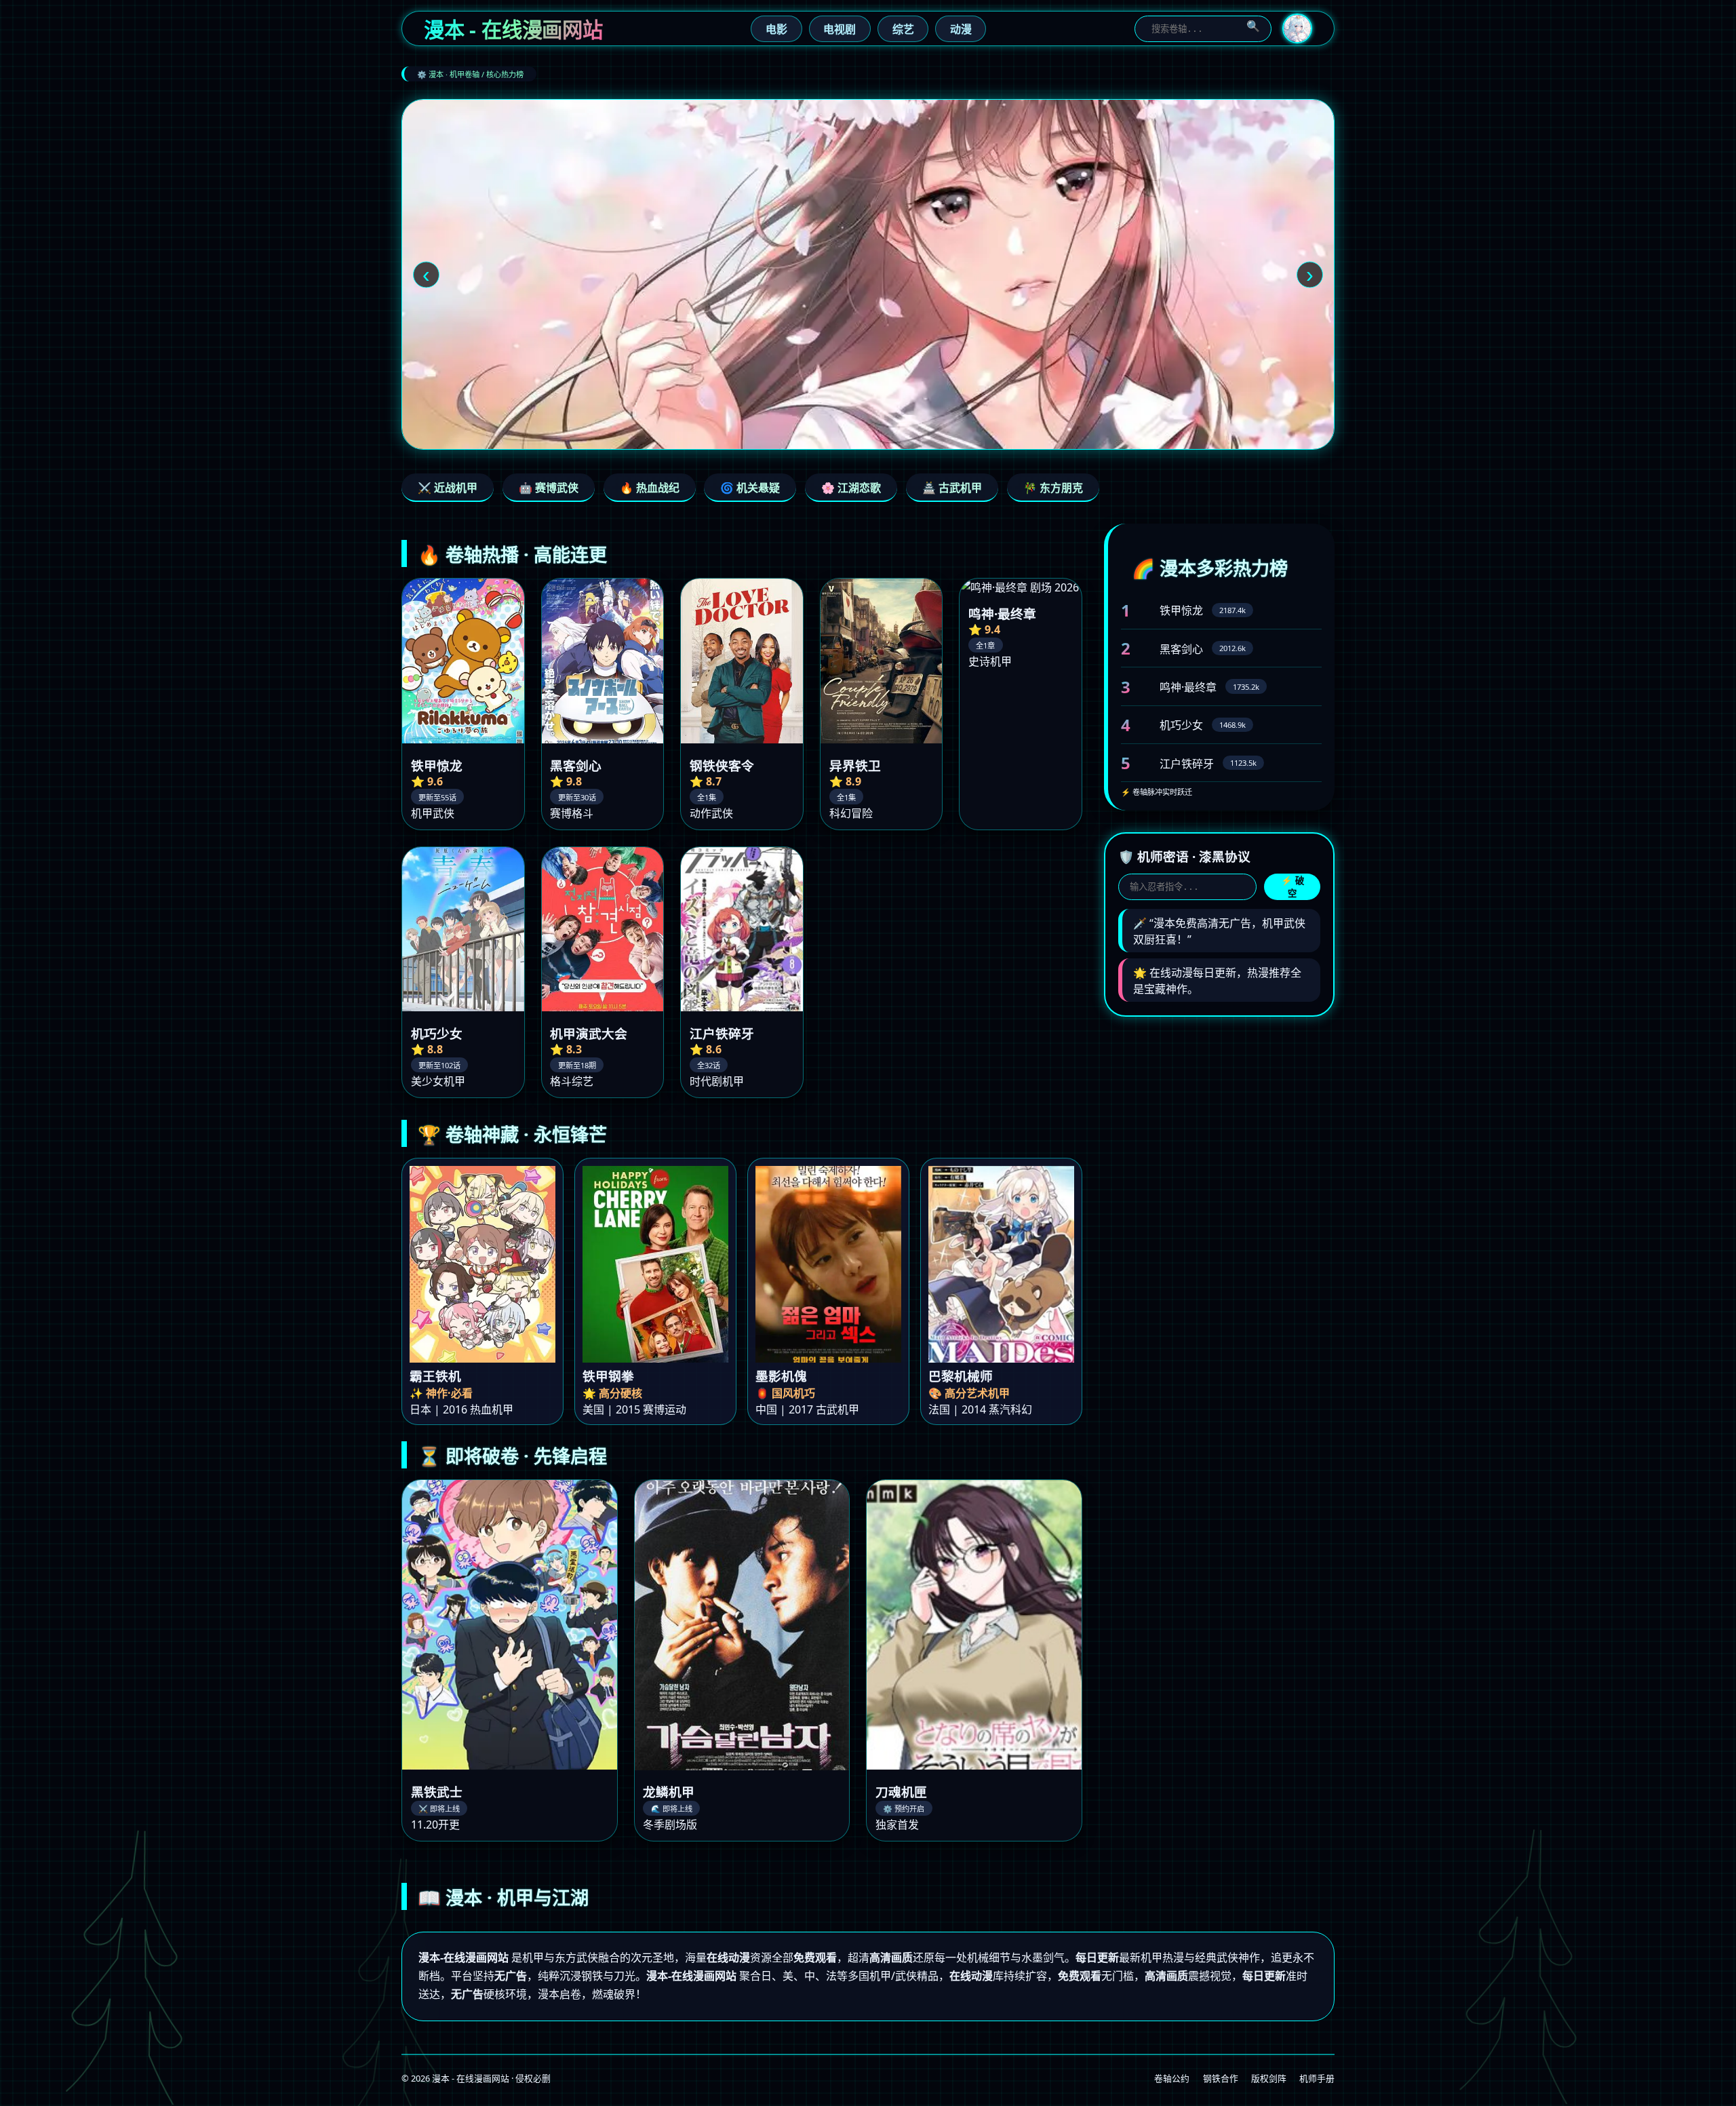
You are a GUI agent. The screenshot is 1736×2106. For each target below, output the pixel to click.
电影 (776, 29)
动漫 (961, 29)
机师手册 (1317, 2078)
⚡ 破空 (1293, 887)
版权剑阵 (1269, 2078)
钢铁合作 (1221, 2078)
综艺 (903, 29)
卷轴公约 (1172, 2078)
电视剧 (840, 29)
